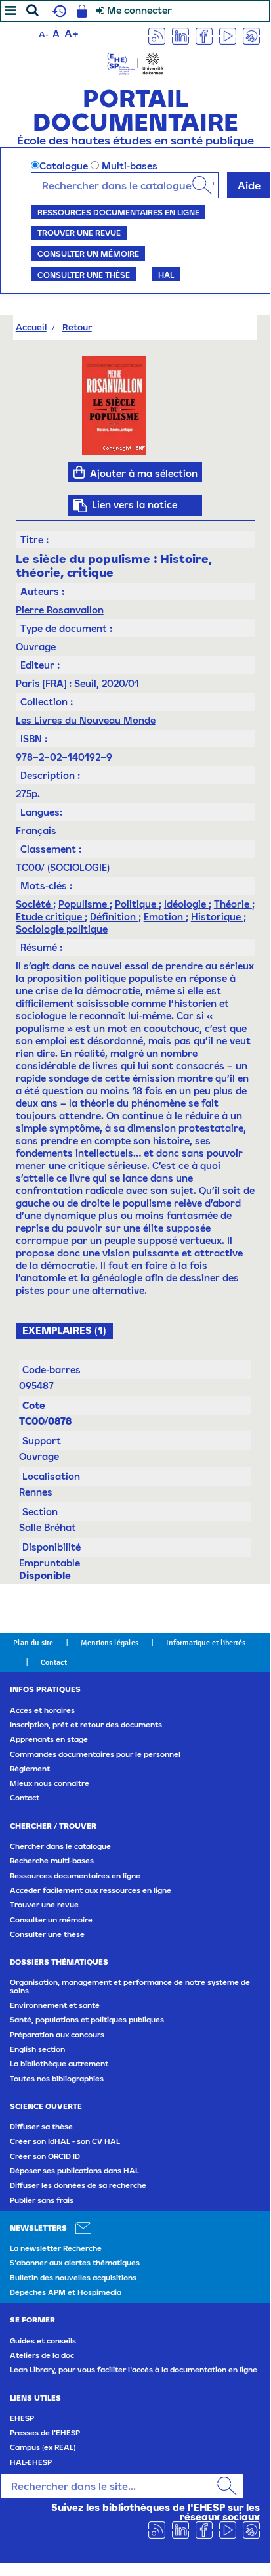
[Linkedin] (180, 35)
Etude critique (50, 917)
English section (37, 2049)
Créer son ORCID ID (45, 2156)
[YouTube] (228, 35)
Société (34, 904)
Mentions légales (110, 1643)
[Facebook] (204, 35)
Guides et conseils (43, 2341)
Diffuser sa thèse (41, 2127)
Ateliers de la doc (42, 2355)
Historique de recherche (58, 11)
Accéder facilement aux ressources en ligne (91, 1890)
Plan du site (33, 1643)
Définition (114, 917)
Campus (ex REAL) (43, 2447)
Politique (137, 904)
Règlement (30, 1769)
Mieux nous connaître (50, 1783)
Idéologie (186, 904)
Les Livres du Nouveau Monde (86, 720)
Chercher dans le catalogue (60, 1846)
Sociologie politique (62, 929)
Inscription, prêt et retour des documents (86, 1725)
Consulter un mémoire (88, 254)
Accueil (31, 327)
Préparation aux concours (57, 2035)
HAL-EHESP (31, 2462)
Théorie (233, 904)
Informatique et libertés (206, 1643)
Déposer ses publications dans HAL (74, 2171)
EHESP (22, 2418)
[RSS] (157, 35)
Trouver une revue (79, 233)
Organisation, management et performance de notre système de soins (130, 1986)
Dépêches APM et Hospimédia (66, 2292)
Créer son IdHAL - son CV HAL (65, 2141)
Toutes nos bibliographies (57, 2079)
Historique (217, 917)
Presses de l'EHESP (45, 2433)
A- (44, 34)
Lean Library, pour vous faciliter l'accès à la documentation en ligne (134, 2370)
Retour (77, 327)
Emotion (165, 917)
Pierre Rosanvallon (60, 610)
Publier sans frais (42, 2200)
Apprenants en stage (49, 1739)
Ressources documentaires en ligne (118, 212)
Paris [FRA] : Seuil (56, 683)
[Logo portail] (135, 62)
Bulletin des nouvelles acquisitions (73, 2278)
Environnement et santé (55, 2005)
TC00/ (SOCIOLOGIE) (63, 867)
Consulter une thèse (84, 275)
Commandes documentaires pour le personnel (95, 1754)
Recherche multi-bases (52, 1861)
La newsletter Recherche (56, 2248)
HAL (166, 275)
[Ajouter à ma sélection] (79, 472)
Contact (54, 1662)
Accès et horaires (42, 1710)
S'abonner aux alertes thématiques (75, 2263)
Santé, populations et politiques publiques (87, 2020)
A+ (72, 33)
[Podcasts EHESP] (251, 35)
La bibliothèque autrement (59, 2064)
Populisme (84, 904)
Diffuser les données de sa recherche (78, 2185)
